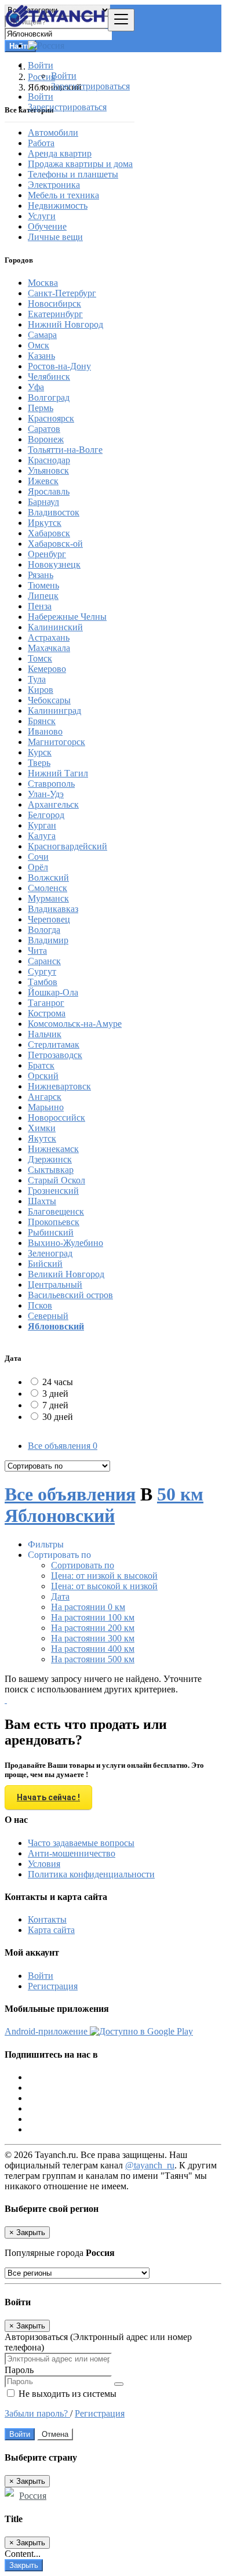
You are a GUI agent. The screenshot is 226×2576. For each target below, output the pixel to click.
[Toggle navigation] (121, 20)
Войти (64, 76)
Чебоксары (49, 700)
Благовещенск (56, 1211)
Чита (37, 951)
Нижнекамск (53, 1149)
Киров (41, 690)
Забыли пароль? (37, 2413)
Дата (60, 1596)
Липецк (43, 596)
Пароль (19, 2370)
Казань (41, 356)
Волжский (48, 878)
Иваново (45, 731)
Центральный (55, 1285)
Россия (33, 2496)
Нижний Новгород (65, 324)
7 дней (55, 1405)
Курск (40, 752)
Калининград (54, 711)
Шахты (42, 1201)
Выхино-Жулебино (65, 1243)
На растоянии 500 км (93, 1659)
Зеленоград (50, 1253)
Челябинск (49, 377)
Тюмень (43, 585)
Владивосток (54, 512)
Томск (40, 658)
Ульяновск (48, 470)
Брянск (42, 721)
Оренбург (47, 554)
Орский (43, 1076)
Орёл (38, 867)
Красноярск (51, 418)
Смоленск (48, 888)
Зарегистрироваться (90, 86)
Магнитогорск (57, 742)
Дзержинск (50, 1159)
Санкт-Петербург (62, 293)
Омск (39, 345)
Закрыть (24, 2565)
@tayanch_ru (150, 2165)
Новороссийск (57, 1118)
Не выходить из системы (66, 2394)
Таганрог (46, 1003)
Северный (48, 1316)
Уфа (36, 387)
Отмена (55, 2434)
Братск (41, 1065)
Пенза (40, 606)
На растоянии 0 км (88, 1607)
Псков (40, 1305)
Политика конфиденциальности (91, 1874)
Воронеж (46, 439)
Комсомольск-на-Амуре (75, 1024)
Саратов (44, 429)
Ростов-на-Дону (59, 366)
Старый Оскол (57, 1180)
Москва (43, 283)
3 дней (55, 1394)
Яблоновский (56, 1326)
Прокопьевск (54, 1222)
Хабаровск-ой (55, 544)
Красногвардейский (68, 846)
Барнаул (43, 502)
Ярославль (49, 491)
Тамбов (43, 982)
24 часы (58, 1382)
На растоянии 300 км (93, 1638)
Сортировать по (83, 1565)
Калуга (42, 836)
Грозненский (53, 1191)
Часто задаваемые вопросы (81, 1843)
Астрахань (49, 637)
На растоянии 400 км (93, 1649)
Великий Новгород (66, 1274)
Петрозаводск (55, 1055)
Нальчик (45, 1034)
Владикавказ (53, 909)
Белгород (46, 815)
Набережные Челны (67, 617)
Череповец (49, 919)
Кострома (47, 1013)
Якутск (42, 1138)
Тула (37, 679)
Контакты (47, 1919)
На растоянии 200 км (93, 1628)
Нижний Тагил (58, 773)
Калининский (55, 627)
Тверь (39, 763)
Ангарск (45, 1097)
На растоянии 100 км (93, 1617)
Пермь (41, 408)
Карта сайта (51, 1930)
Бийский (45, 1264)
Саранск (44, 961)
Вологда (44, 930)
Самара (42, 335)
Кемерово (47, 669)
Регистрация (53, 1986)
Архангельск (53, 804)
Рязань (41, 575)
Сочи (38, 857)
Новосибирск (54, 304)
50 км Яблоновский (104, 1505)
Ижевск (43, 481)
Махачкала (49, 648)
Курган (42, 825)
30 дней (58, 1417)
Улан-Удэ (46, 794)
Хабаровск (49, 533)
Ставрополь (51, 784)
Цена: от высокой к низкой (104, 1586)
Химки (42, 1128)
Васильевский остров (70, 1295)
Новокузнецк (54, 564)
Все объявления (63, 1446)
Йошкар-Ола (53, 992)
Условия (44, 1864)
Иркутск (45, 523)
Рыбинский (51, 1232)
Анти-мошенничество (72, 1853)
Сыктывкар (51, 1170)
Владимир (48, 940)
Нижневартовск (59, 1086)
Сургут (42, 971)
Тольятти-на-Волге (65, 450)
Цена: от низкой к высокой (104, 1576)
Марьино (46, 1107)
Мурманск (48, 898)
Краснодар (49, 460)
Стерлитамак (54, 1044)
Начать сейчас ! (48, 1797)
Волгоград (49, 397)
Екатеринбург (55, 314)
